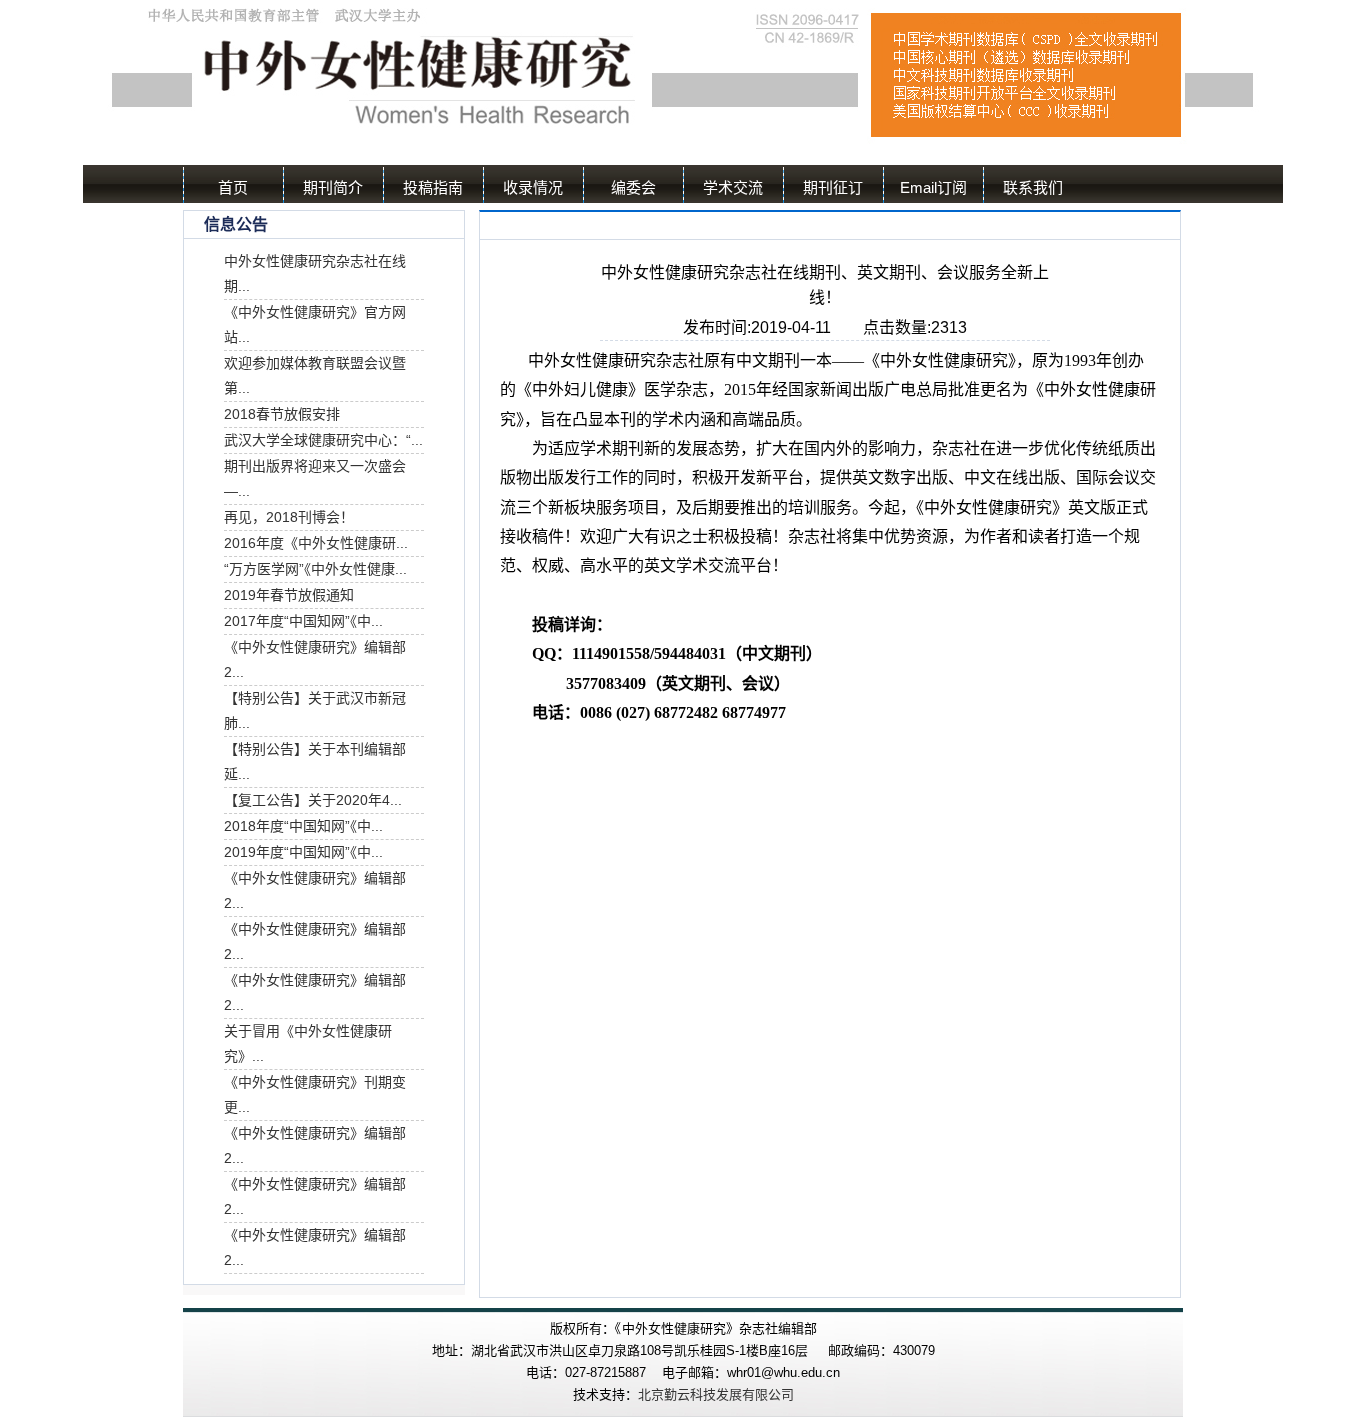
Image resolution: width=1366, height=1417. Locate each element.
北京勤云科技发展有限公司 (716, 1394)
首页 (233, 187)
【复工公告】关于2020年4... (313, 800)
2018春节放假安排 (282, 414)
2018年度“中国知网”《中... (303, 826)
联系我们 (1033, 187)
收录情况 (533, 187)
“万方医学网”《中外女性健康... (315, 569)
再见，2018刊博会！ (289, 517)
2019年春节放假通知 (289, 595)
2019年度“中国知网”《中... (303, 852)
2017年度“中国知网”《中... (303, 621)
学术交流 (733, 187)
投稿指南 (433, 187)
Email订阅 (933, 187)
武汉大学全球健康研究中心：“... (323, 440)
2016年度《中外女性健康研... (316, 543)
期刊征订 (833, 187)
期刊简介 (333, 187)
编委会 (633, 187)
